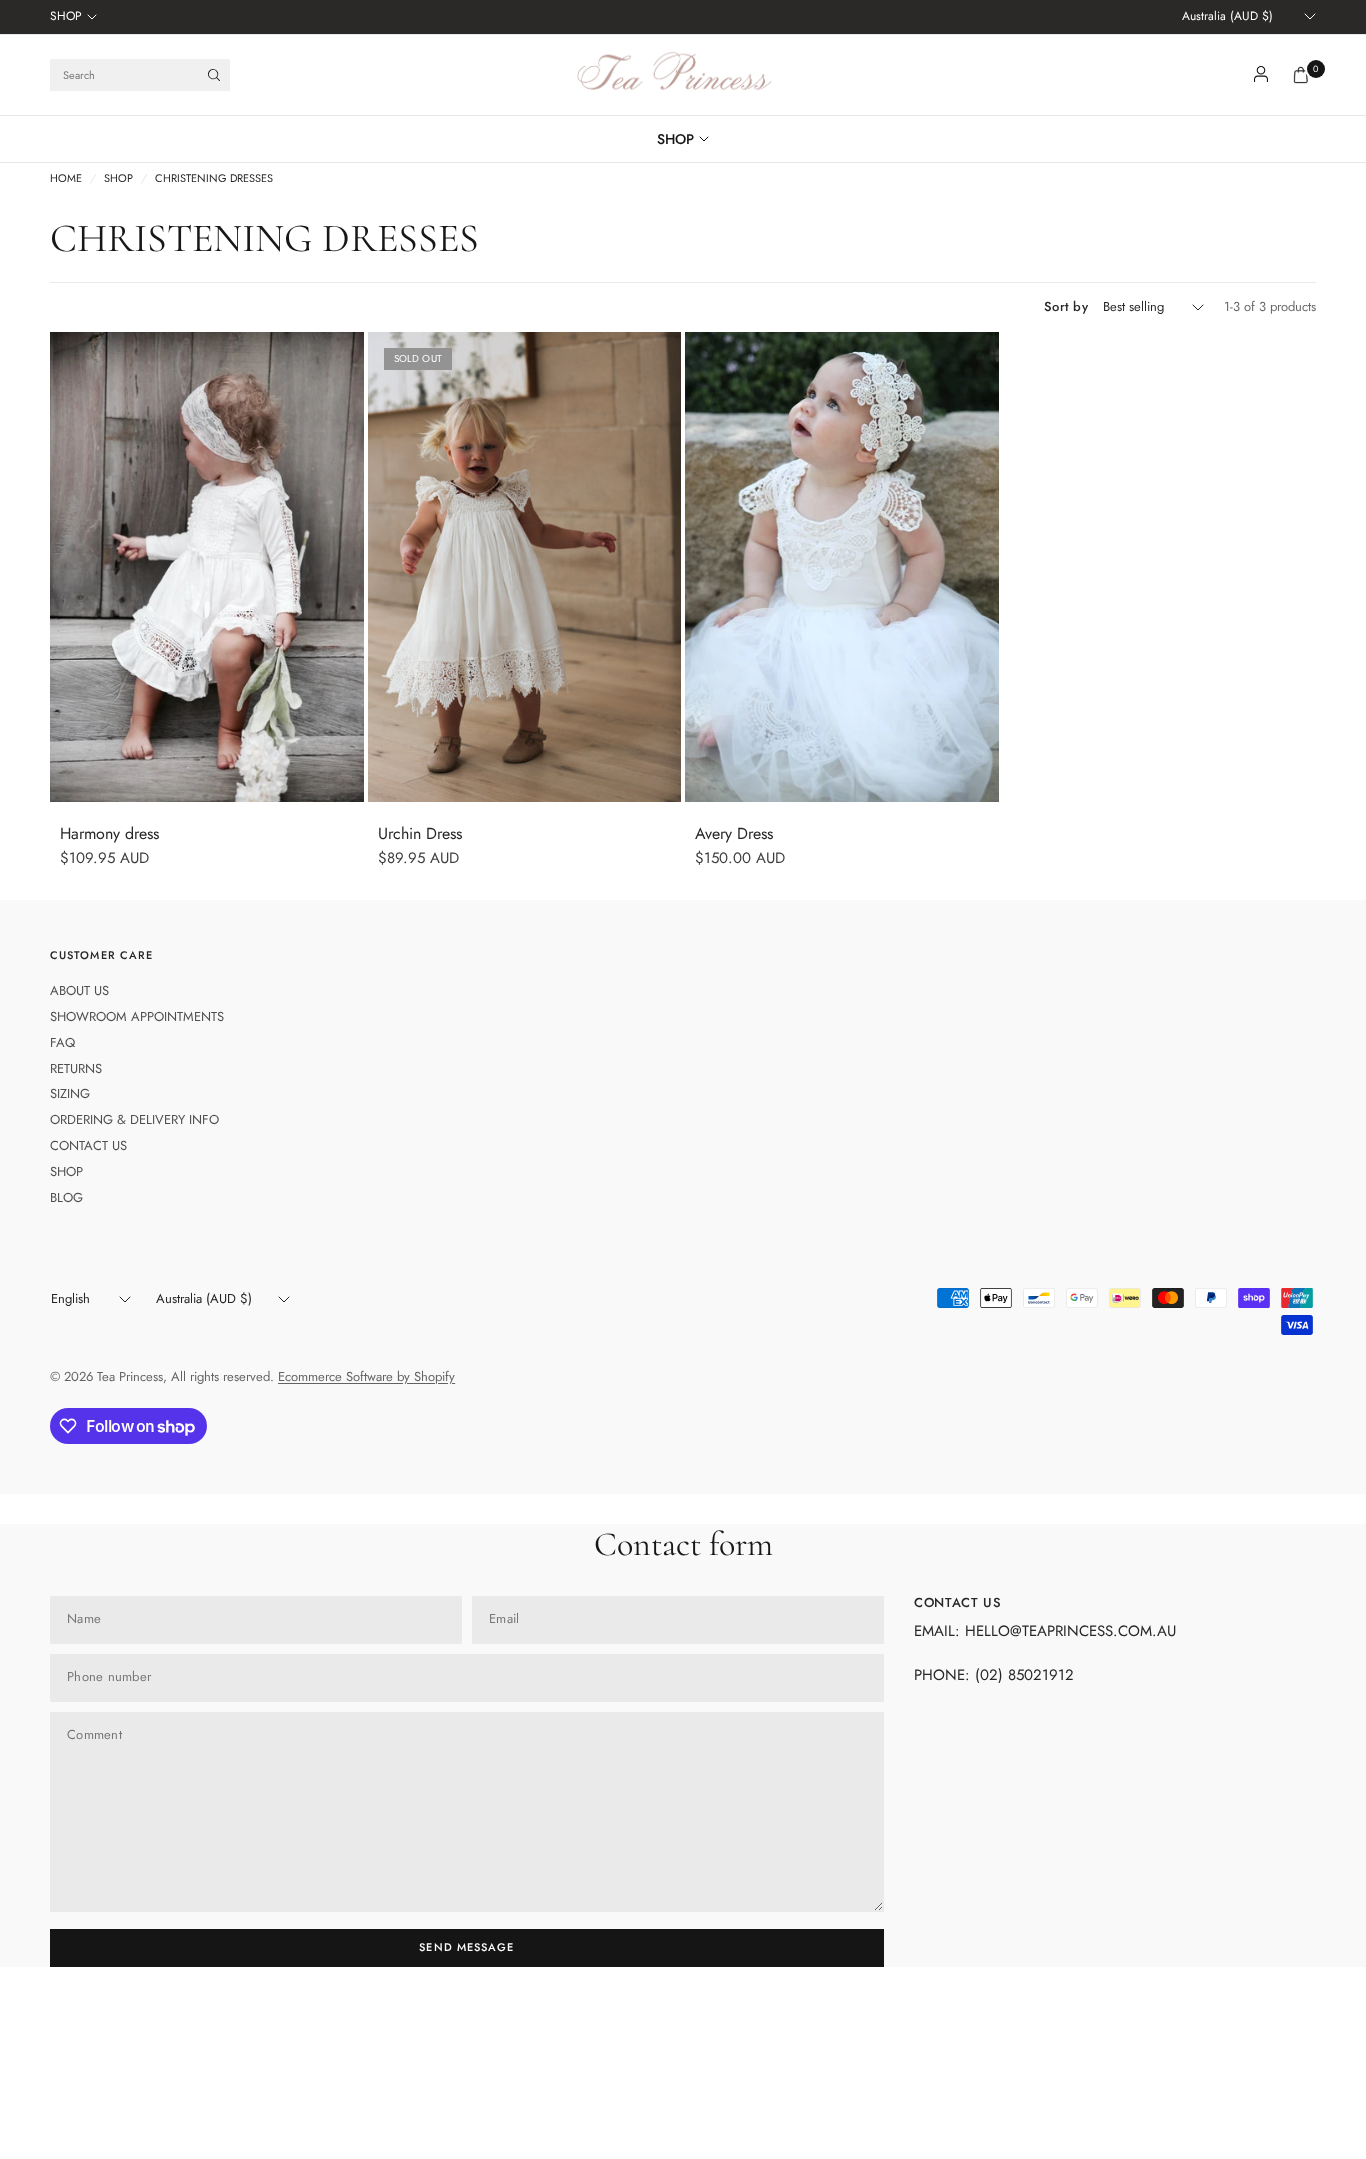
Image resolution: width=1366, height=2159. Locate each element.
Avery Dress (734, 833)
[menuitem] (73, 17)
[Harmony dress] (207, 567)
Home (66, 178)
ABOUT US (79, 990)
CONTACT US (88, 1145)
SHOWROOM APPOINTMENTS (137, 1016)
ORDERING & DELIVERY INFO (134, 1119)
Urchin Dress (420, 833)
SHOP (66, 16)
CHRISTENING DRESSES (214, 178)
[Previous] (65, 567)
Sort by (1066, 306)
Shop (118, 178)
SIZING (70, 1093)
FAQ (62, 1042)
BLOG (66, 1197)
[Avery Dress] (842, 567)
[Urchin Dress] (525, 567)
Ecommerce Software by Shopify (366, 1376)
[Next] (349, 567)
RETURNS (76, 1068)
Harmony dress (109, 833)
